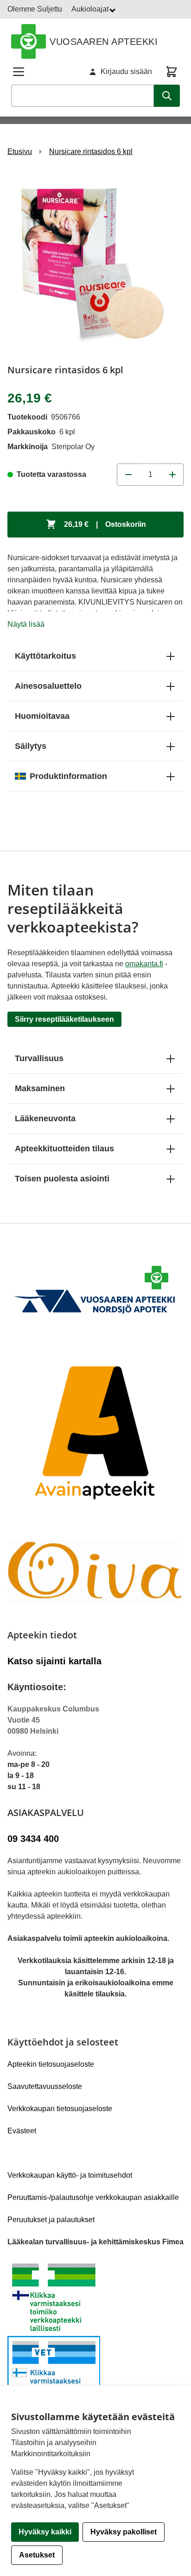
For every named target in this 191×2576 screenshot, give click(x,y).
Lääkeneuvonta (45, 1118)
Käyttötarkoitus (45, 656)
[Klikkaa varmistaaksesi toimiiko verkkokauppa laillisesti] (95, 2336)
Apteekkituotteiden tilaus (64, 1149)
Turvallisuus (39, 1058)
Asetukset (37, 2555)
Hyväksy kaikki (45, 2532)
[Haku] (167, 96)
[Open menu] (19, 72)
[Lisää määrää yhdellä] (172, 475)
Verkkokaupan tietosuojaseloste (60, 2109)
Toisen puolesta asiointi (62, 1179)
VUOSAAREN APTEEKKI (104, 42)
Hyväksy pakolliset (124, 2532)
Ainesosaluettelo (48, 686)
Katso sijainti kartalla (54, 1661)
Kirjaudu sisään (126, 71)
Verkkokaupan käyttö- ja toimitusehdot (70, 2175)
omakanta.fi (144, 964)
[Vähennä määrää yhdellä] (128, 475)
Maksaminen (40, 1088)
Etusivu (20, 151)
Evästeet (22, 2131)
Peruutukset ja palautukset (51, 2220)
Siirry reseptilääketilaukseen (64, 1019)
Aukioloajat (91, 9)
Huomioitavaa (42, 716)
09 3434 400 (33, 1839)
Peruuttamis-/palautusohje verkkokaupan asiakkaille (93, 2197)
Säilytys (31, 746)
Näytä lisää (26, 624)
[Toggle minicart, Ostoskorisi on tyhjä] (172, 72)
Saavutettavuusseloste (45, 2086)
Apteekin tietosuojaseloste (51, 2064)
